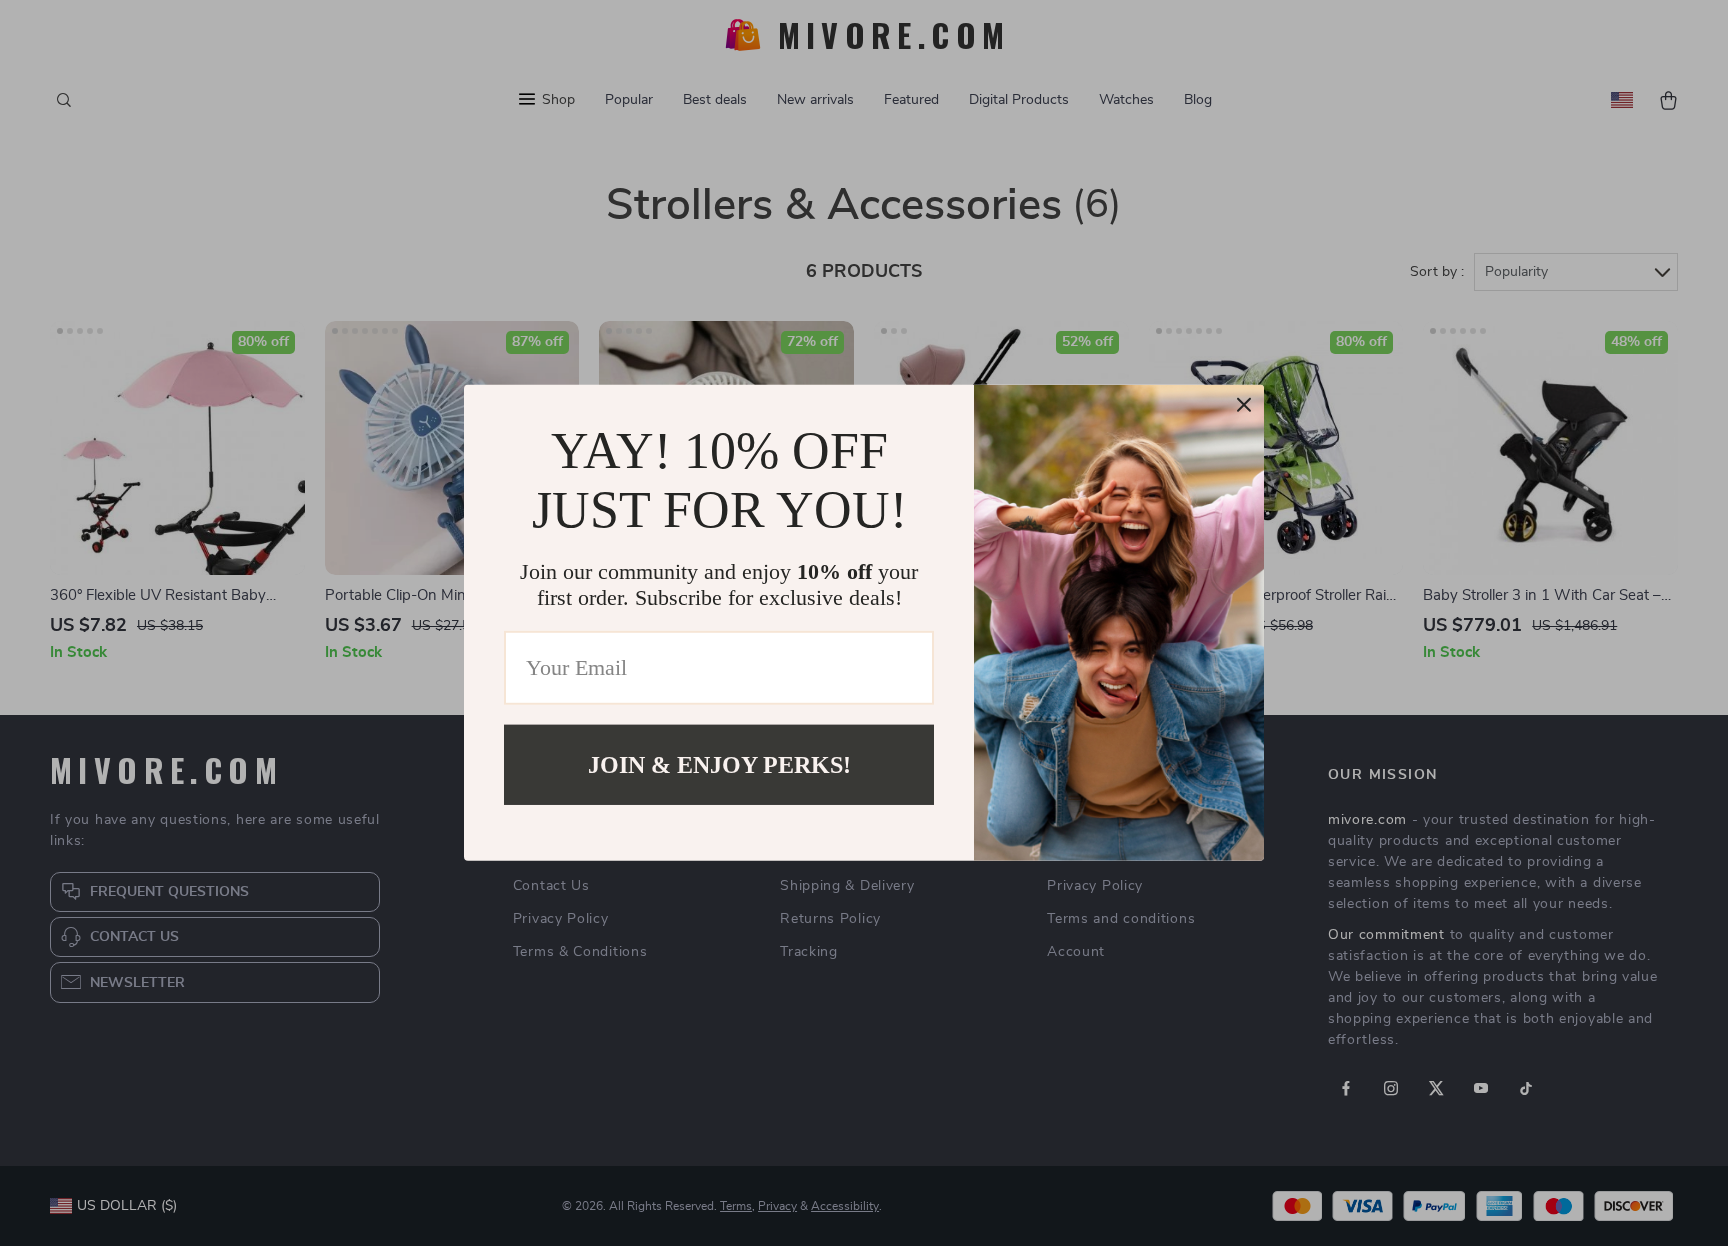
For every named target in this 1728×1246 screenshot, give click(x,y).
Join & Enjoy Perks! (719, 765)
